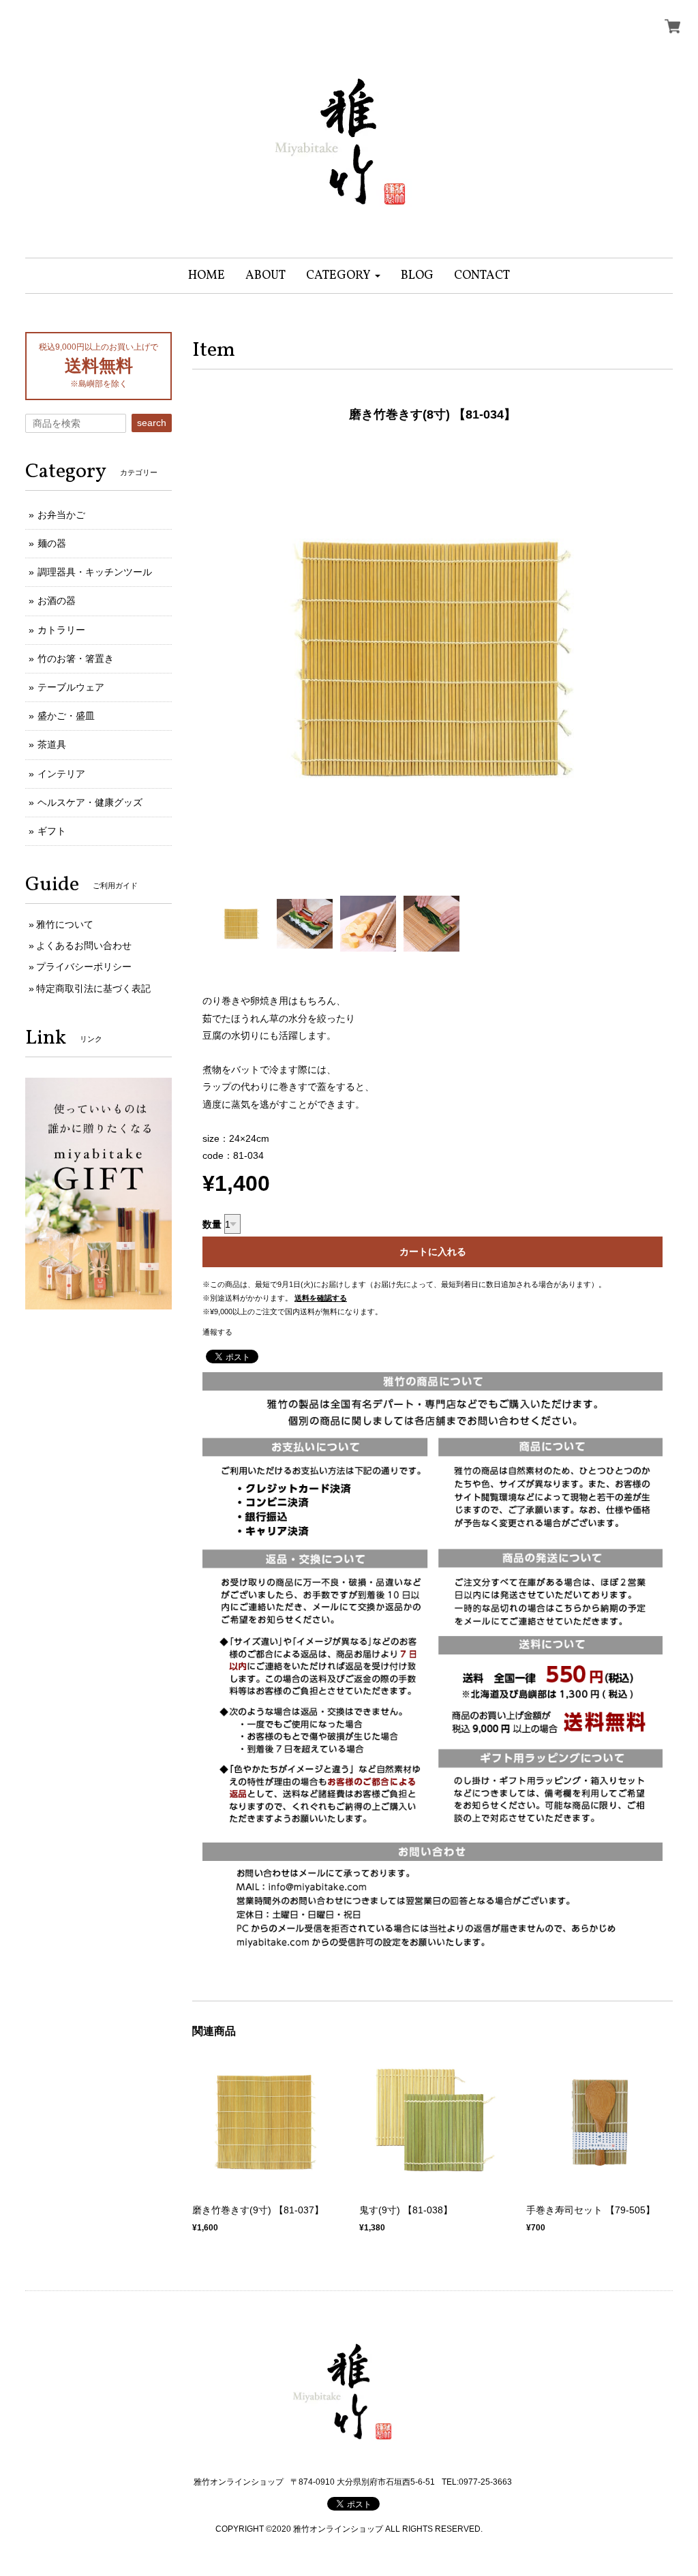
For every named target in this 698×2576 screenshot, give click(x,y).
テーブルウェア (71, 687)
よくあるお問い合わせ (84, 945)
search (152, 423)
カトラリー (61, 630)
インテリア (61, 774)
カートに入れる (433, 1252)
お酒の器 (57, 601)
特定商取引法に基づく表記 (93, 988)
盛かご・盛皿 (66, 716)
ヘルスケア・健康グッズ (90, 802)
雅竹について (65, 924)
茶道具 (52, 744)
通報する (217, 1332)
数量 (212, 1224)
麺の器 (52, 543)
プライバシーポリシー (84, 967)
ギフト (52, 831)
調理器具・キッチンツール (95, 572)
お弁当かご (61, 515)
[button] (343, 276)
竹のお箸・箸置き (76, 658)
